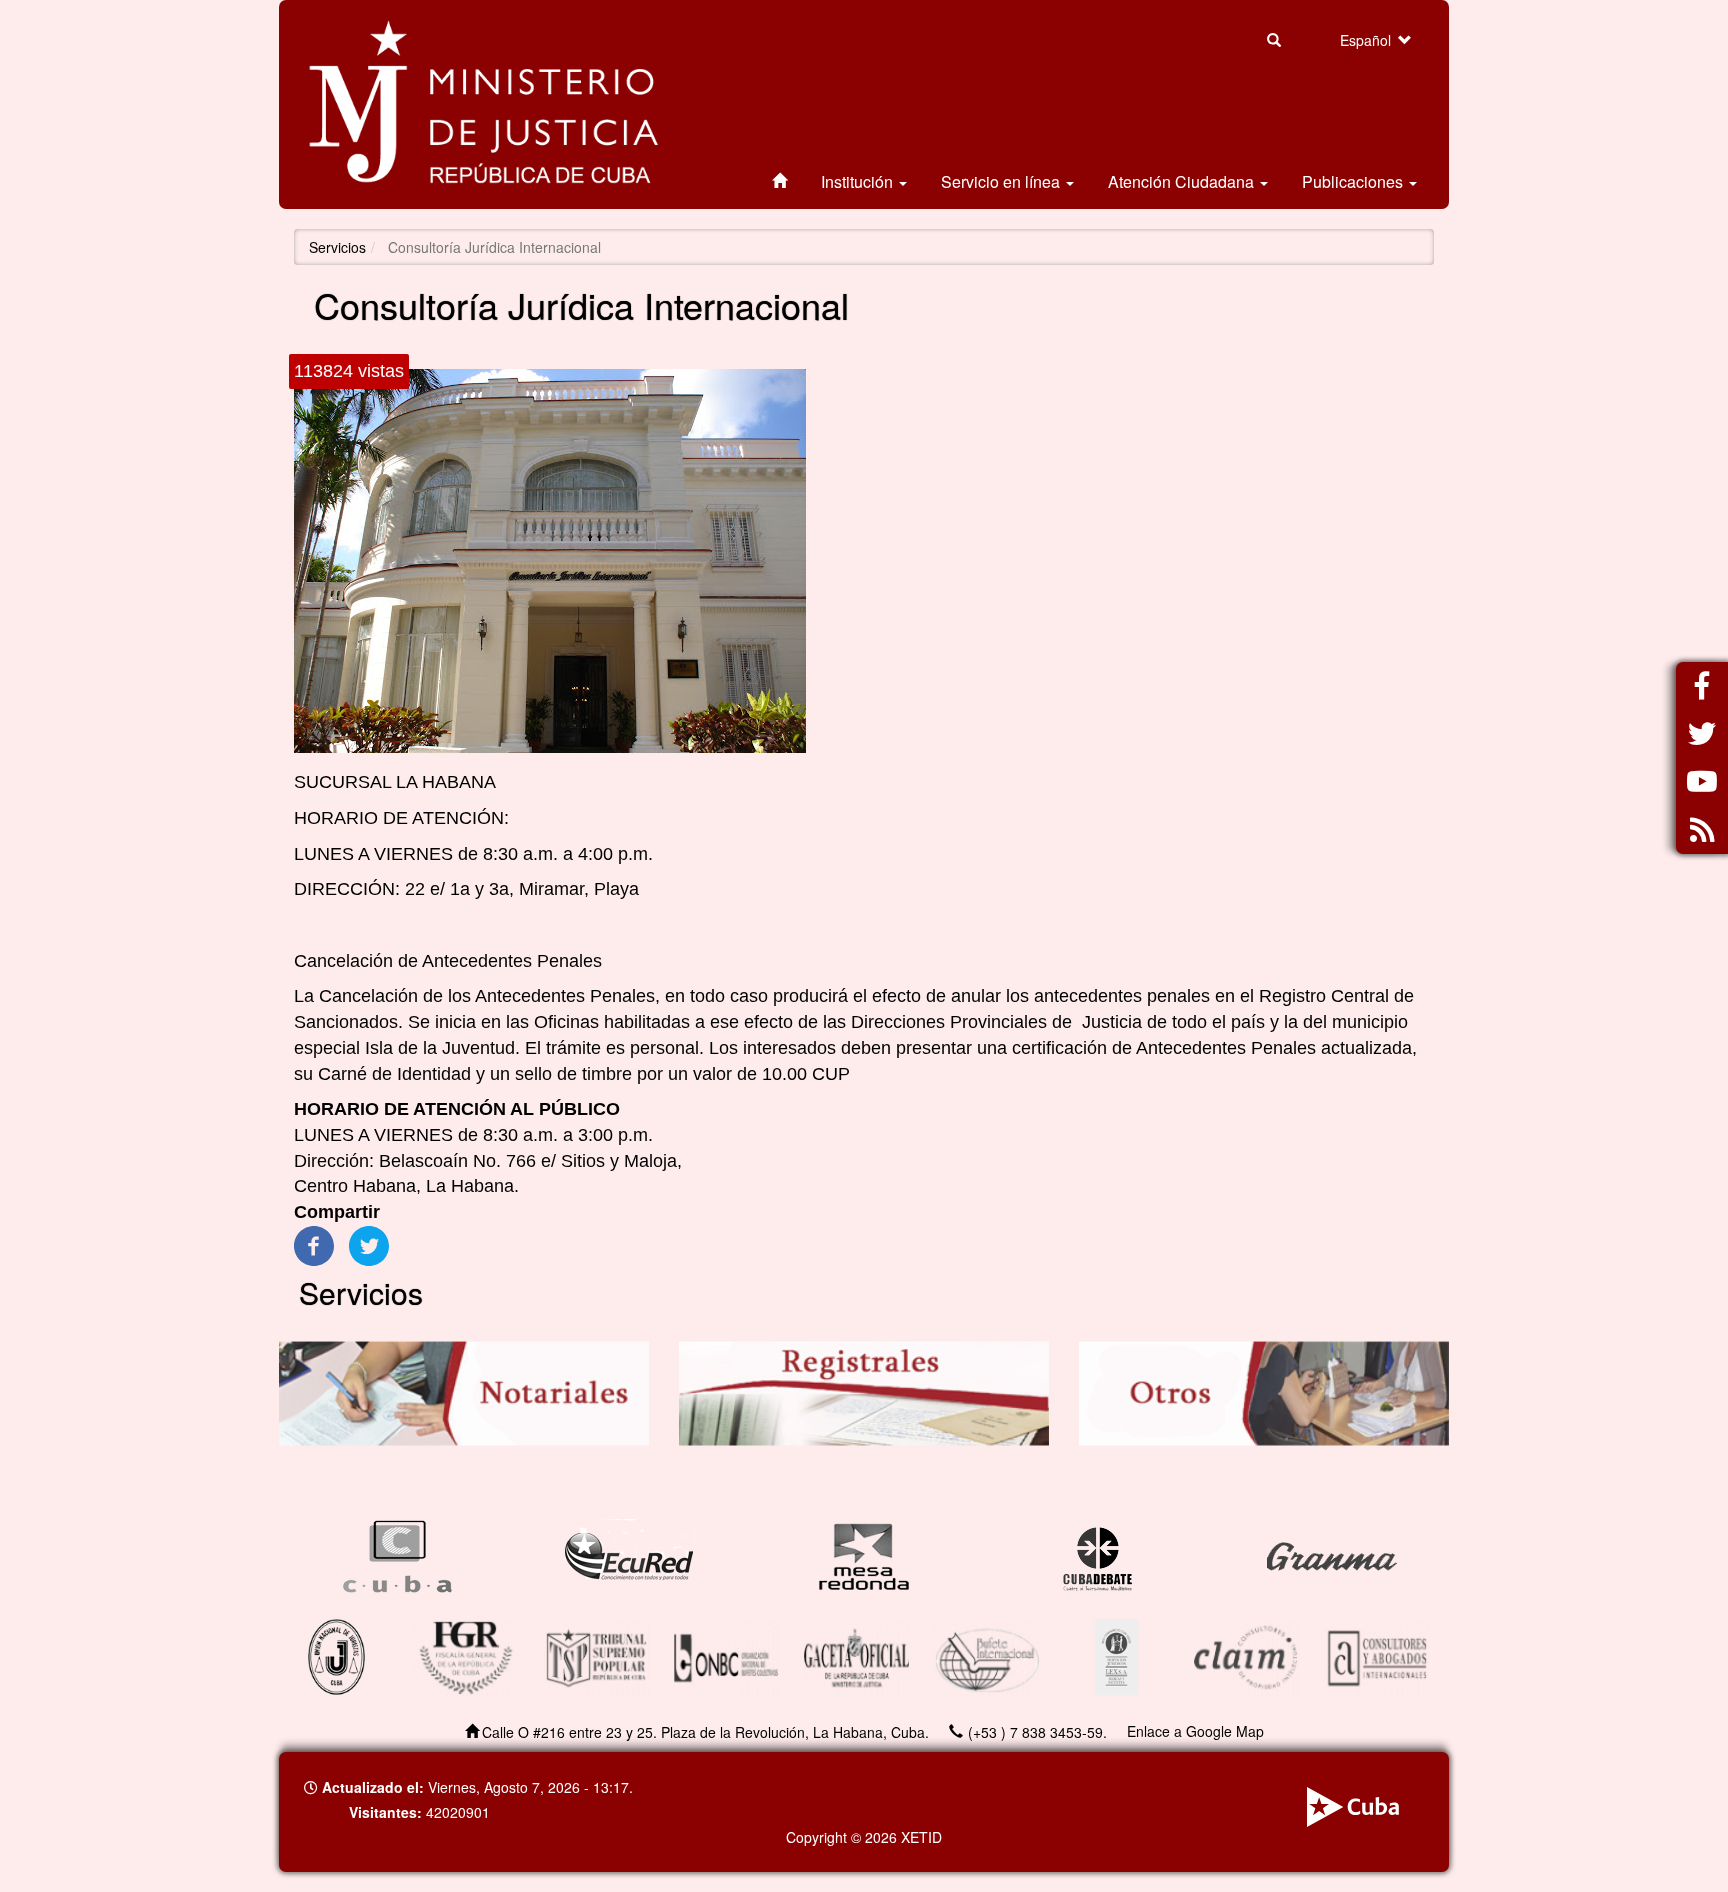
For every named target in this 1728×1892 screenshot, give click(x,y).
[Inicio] (484, 104)
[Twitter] (369, 1245)
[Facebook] (314, 1245)
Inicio (779, 182)
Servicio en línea (1002, 181)
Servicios (337, 247)
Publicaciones (1354, 181)
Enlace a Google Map (1195, 1731)
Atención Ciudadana (1183, 181)
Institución (859, 181)
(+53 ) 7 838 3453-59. (1037, 1732)
